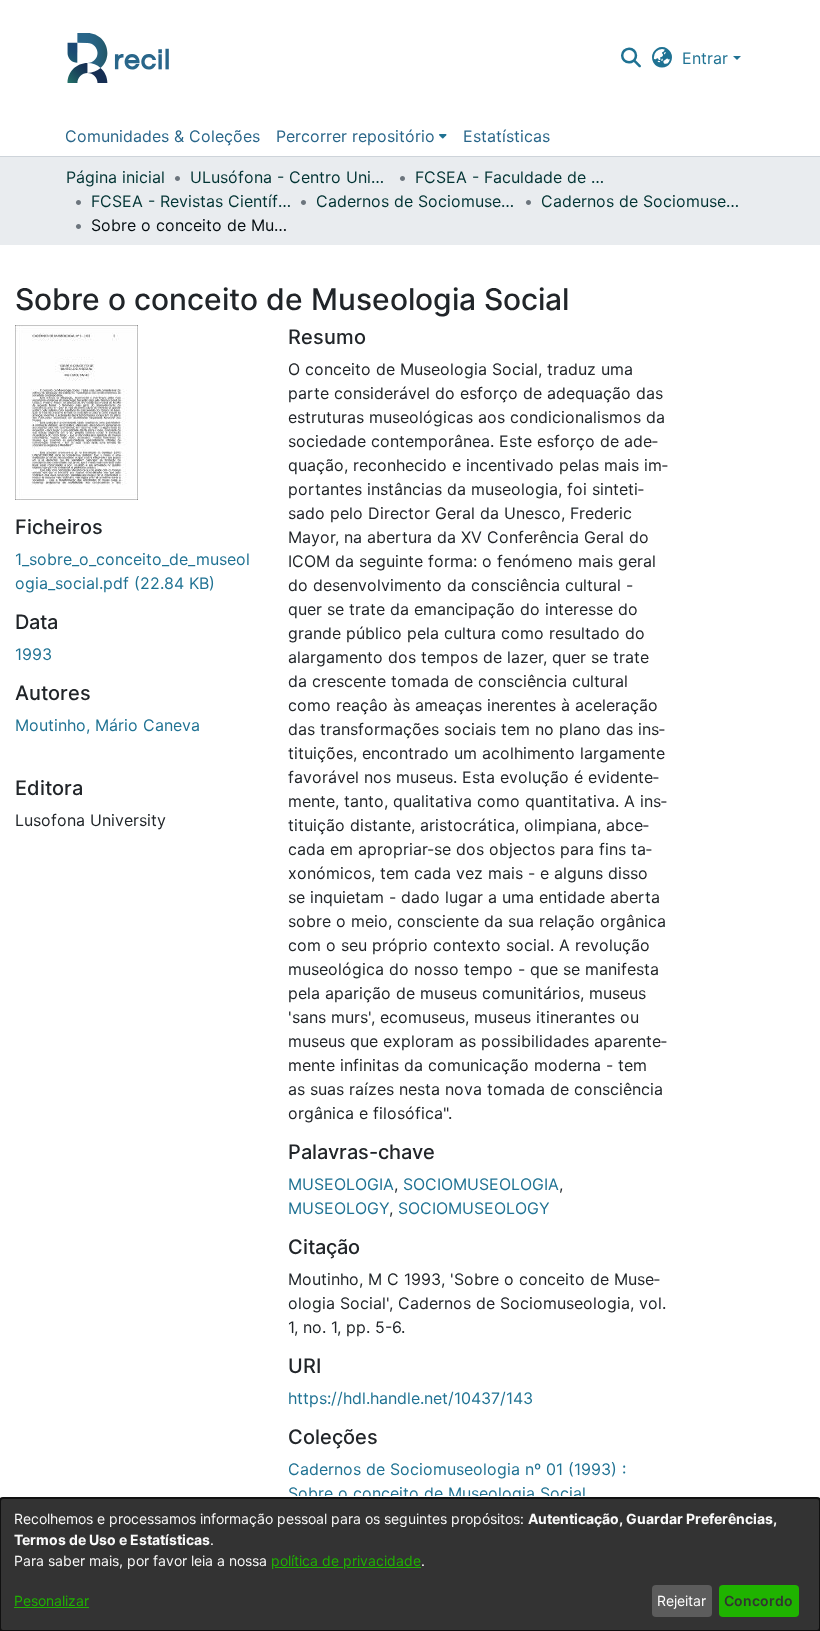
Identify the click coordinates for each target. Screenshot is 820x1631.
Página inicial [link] (115, 177)
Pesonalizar (51, 1600)
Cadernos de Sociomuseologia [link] (416, 201)
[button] (630, 58)
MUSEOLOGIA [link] (341, 1184)
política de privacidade (346, 1560)
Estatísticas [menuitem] (506, 136)
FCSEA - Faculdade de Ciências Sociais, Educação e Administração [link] (515, 177)
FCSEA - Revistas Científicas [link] (191, 201)
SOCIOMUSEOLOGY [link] (474, 1208)
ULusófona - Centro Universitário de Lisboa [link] (290, 177)
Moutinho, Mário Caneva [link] (107, 725)
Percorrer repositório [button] (355, 136)
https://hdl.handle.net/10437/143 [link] (410, 1398)
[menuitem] (361, 136)
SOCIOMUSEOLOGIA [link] (481, 1184)
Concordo (758, 1600)
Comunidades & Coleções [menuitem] (162, 136)
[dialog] (410, 1564)
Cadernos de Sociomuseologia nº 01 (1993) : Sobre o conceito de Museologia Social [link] (641, 201)
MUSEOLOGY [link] (338, 1208)
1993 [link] (33, 654)
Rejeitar (681, 1600)
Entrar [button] (707, 58)
